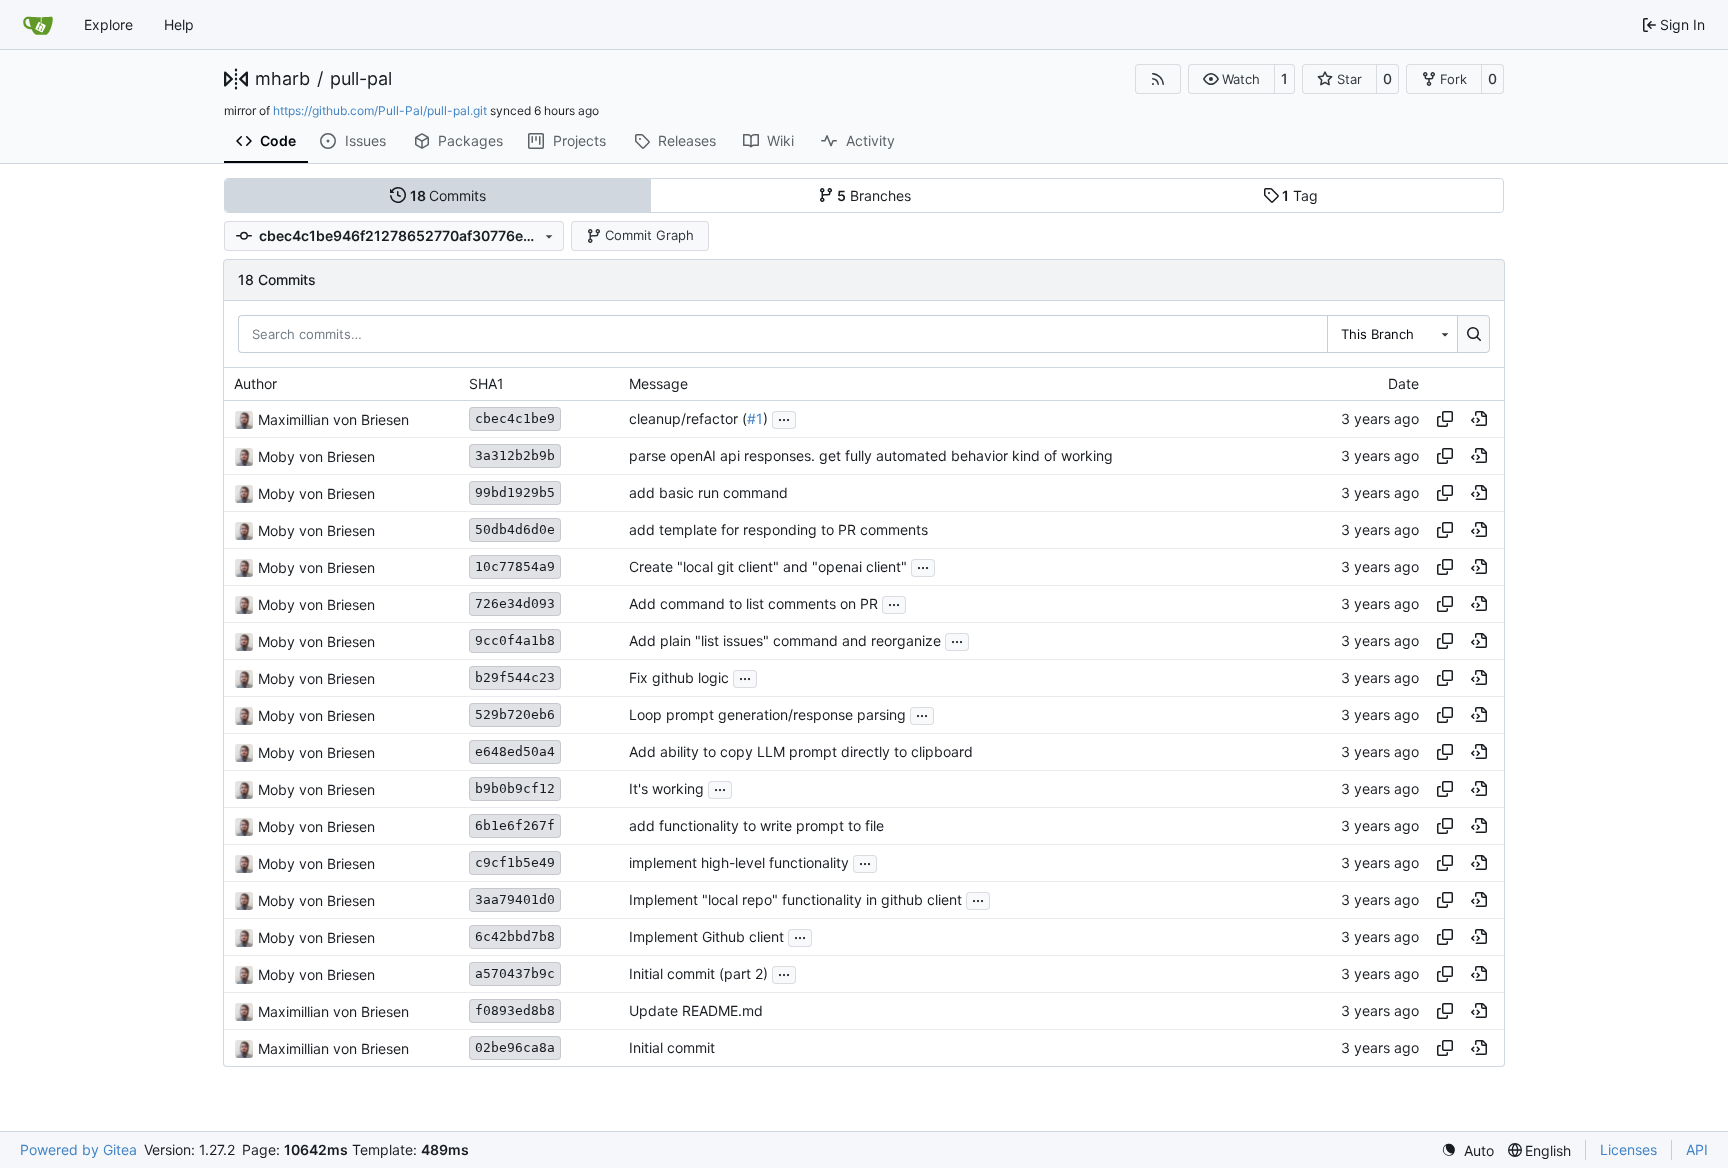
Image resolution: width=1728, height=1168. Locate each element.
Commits (448, 195)
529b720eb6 (515, 714)
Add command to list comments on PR (753, 604)
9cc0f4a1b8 (515, 640)
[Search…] (1473, 334)
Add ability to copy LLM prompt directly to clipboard (801, 752)
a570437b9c (515, 973)
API (1697, 1149)
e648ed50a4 (515, 751)
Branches (874, 195)
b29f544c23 (515, 677)
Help (179, 24)
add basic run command (708, 493)
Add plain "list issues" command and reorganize (785, 641)
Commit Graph (649, 235)
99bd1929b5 (515, 492)
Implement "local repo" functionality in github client (795, 900)
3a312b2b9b (515, 455)
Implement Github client (706, 937)
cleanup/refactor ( (688, 419)
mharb (282, 79)
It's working (666, 789)
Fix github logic (679, 678)
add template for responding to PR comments (778, 530)
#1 (755, 419)
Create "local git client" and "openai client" (768, 567)
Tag (1300, 195)
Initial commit (672, 1048)
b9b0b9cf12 (515, 788)
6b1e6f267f (515, 825)
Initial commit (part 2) (698, 974)
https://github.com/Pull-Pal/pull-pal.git (380, 110)
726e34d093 (515, 603)
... (784, 417)
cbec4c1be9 (515, 418)
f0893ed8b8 (515, 1010)
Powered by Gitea (78, 1149)
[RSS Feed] (1158, 79)
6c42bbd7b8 (515, 936)
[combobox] (1392, 334)
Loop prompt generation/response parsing (767, 715)
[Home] (38, 25)
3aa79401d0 (515, 899)
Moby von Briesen (316, 456)
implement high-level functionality (739, 863)
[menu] (1467, 1150)
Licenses (1628, 1149)
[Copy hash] (1445, 419)
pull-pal (361, 79)
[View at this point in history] (1479, 419)
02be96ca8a (515, 1047)
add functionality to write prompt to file (756, 826)
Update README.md (696, 1011)
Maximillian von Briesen (333, 419)
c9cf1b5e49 (515, 862)
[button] (1231, 79)
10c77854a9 (515, 566)
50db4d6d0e (515, 529)
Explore (108, 24)
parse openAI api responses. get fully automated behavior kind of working (871, 456)
